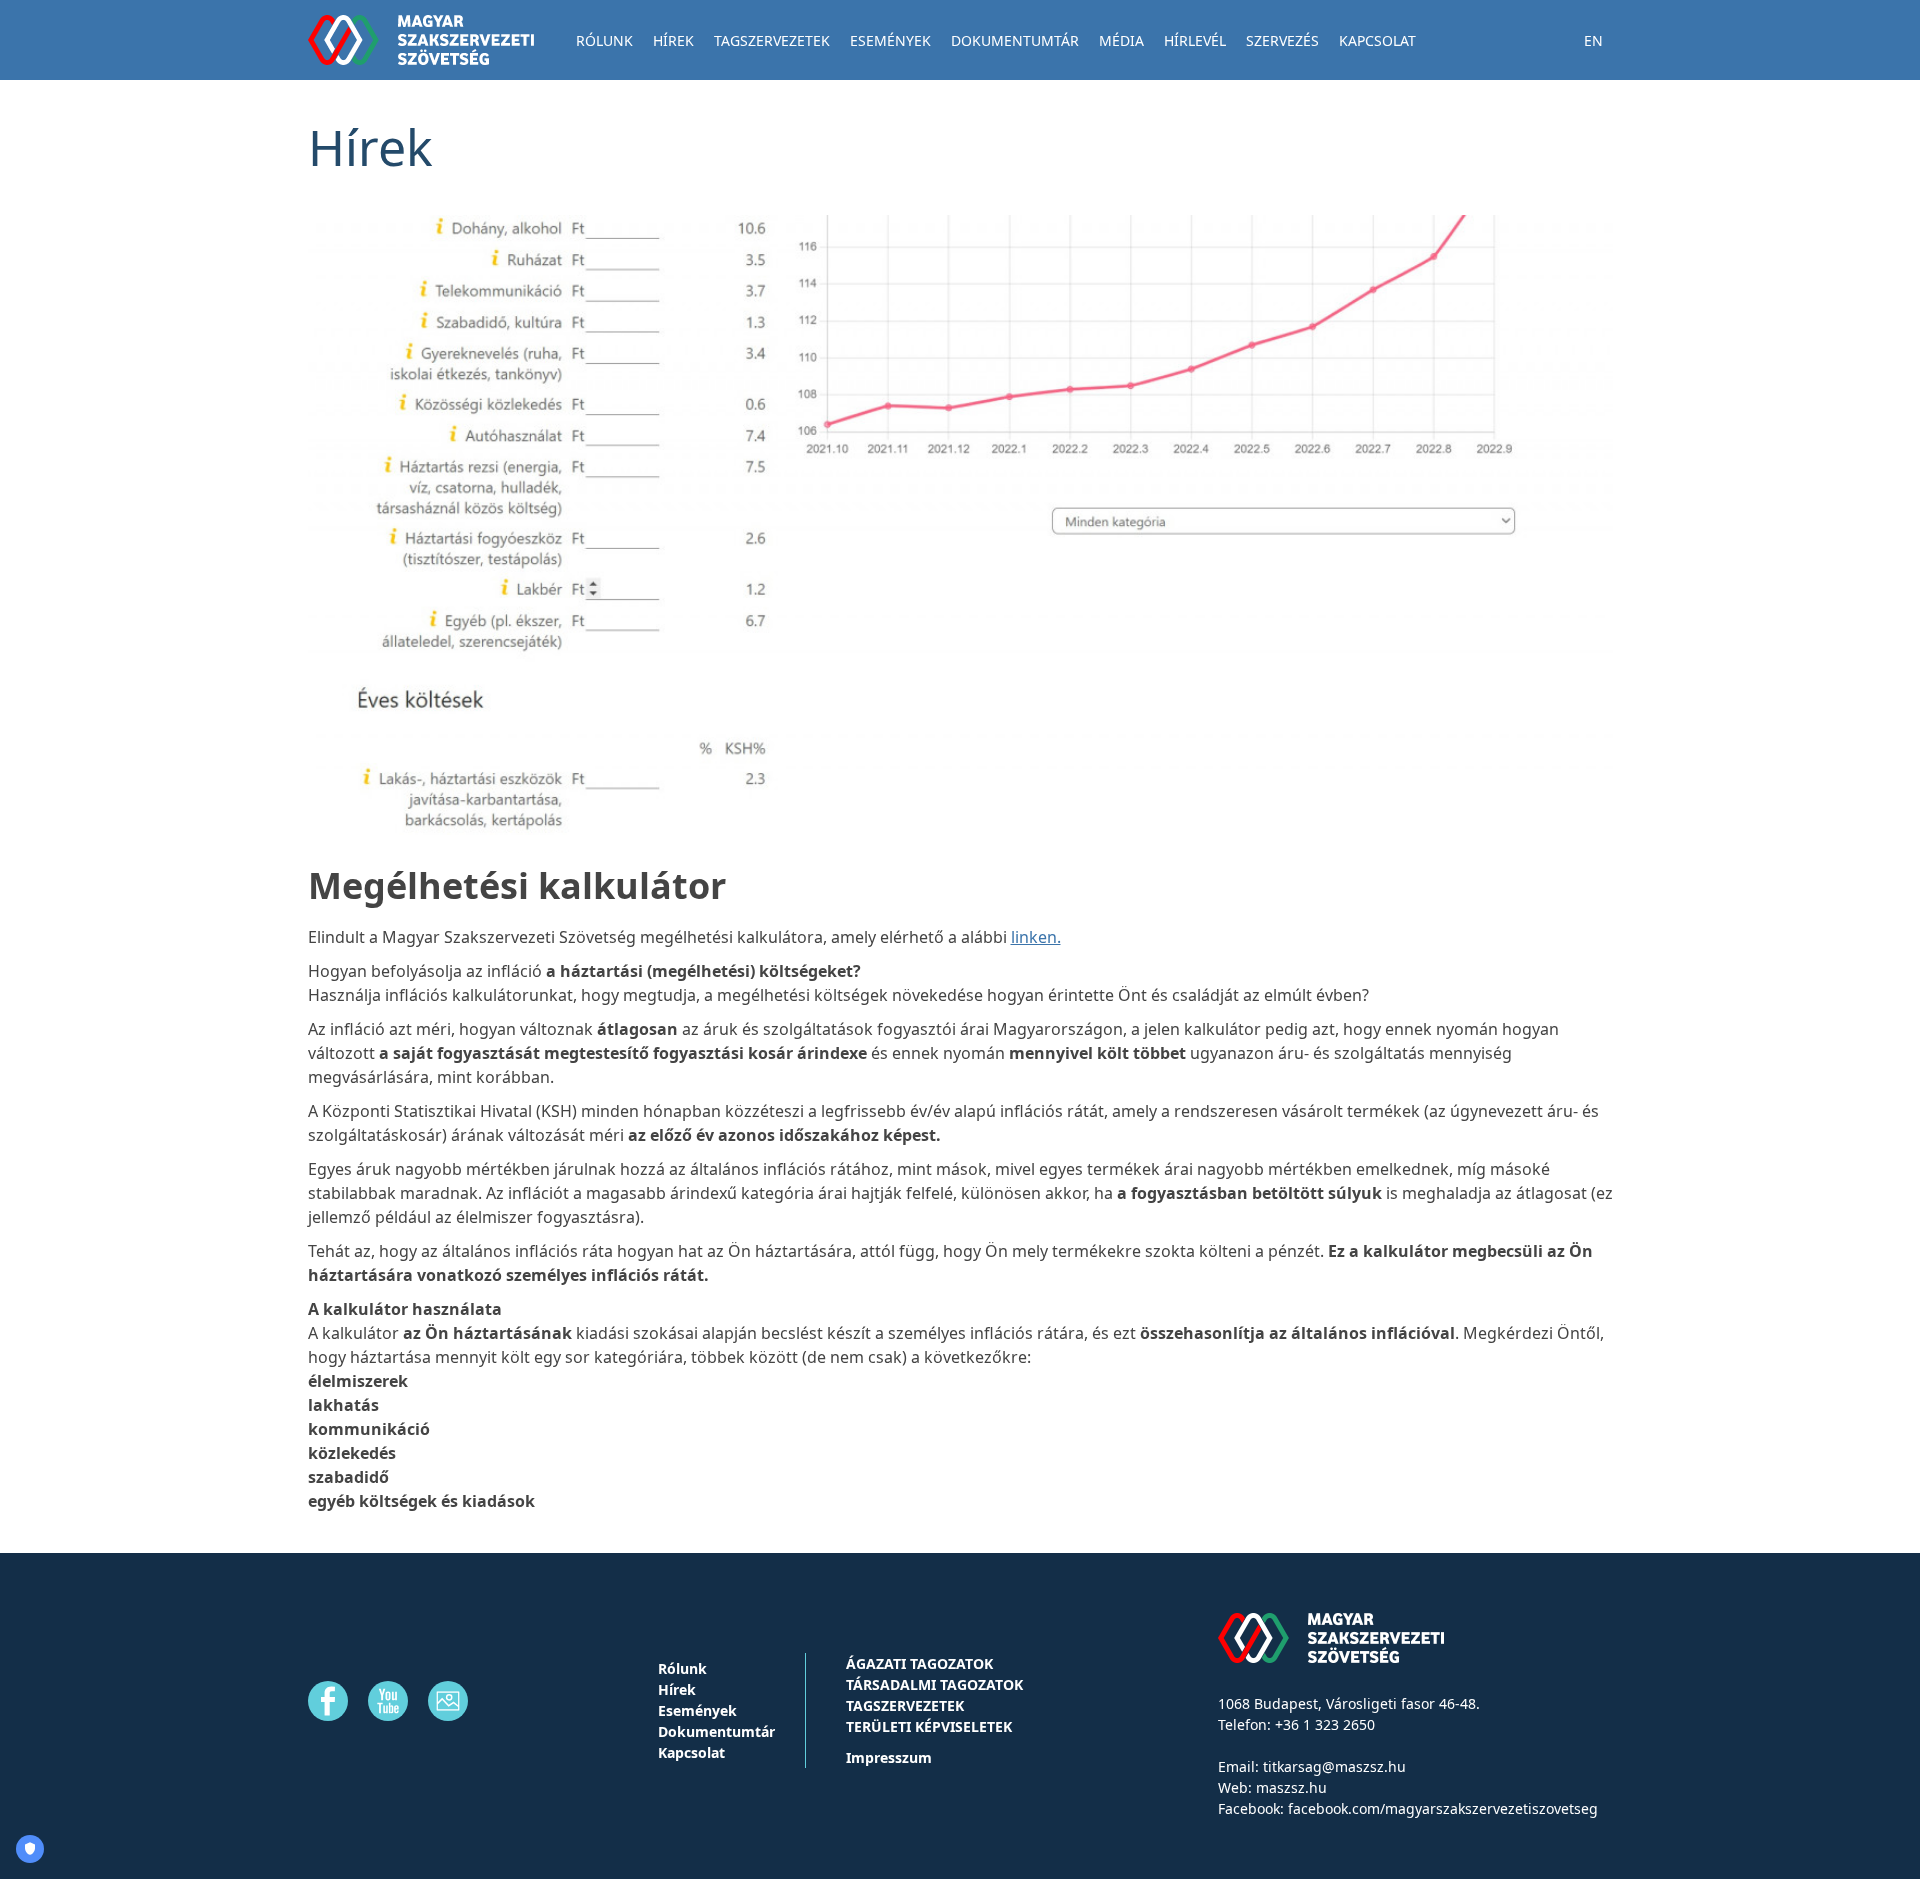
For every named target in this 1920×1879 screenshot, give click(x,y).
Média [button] (1121, 40)
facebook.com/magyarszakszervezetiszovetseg (1443, 1808)
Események (890, 40)
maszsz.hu (1291, 1787)
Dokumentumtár (1015, 40)
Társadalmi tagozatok (934, 1684)
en (1593, 40)
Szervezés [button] (1282, 40)
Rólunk (682, 1668)
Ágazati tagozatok (919, 1663)
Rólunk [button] (604, 40)
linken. (1036, 937)
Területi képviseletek (929, 1726)
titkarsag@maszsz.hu (1334, 1766)
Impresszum (889, 1757)
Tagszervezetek (905, 1705)
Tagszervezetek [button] (772, 40)
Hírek (673, 40)
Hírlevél (1195, 40)
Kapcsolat (1377, 40)
